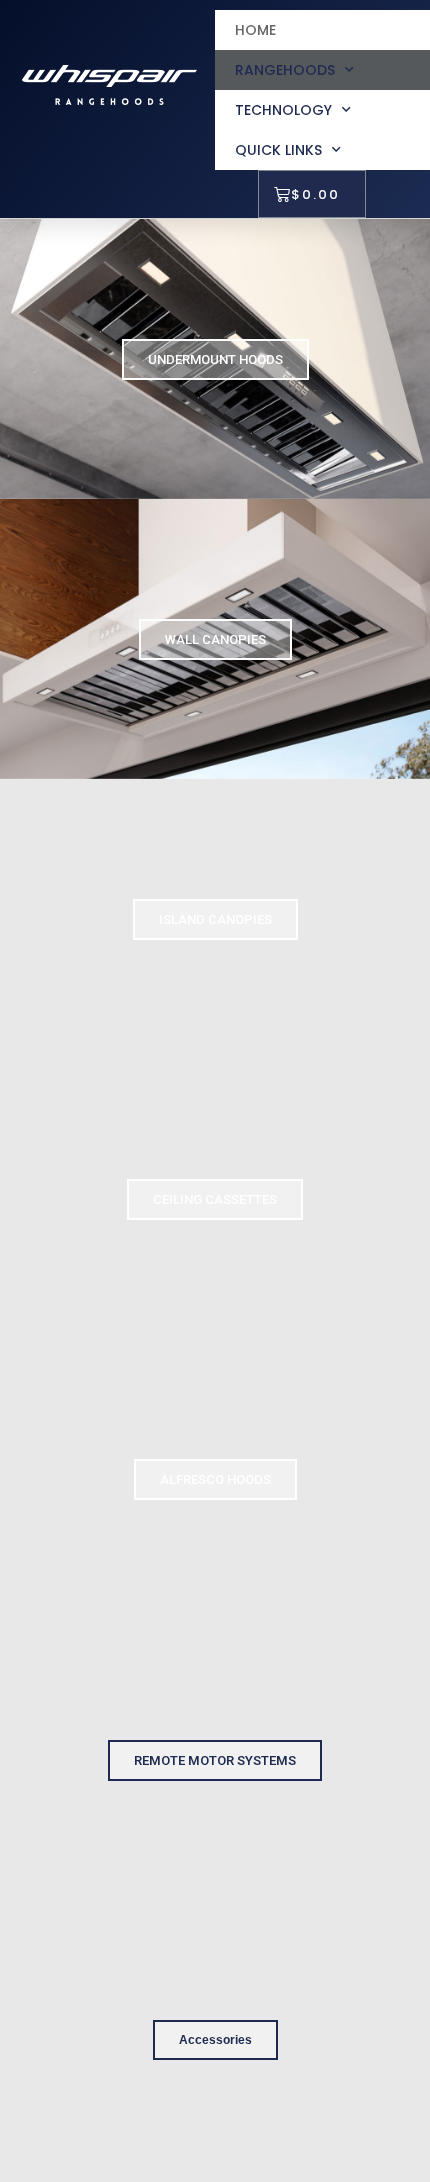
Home (255, 30)
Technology (283, 110)
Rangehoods (285, 70)
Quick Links (278, 150)
